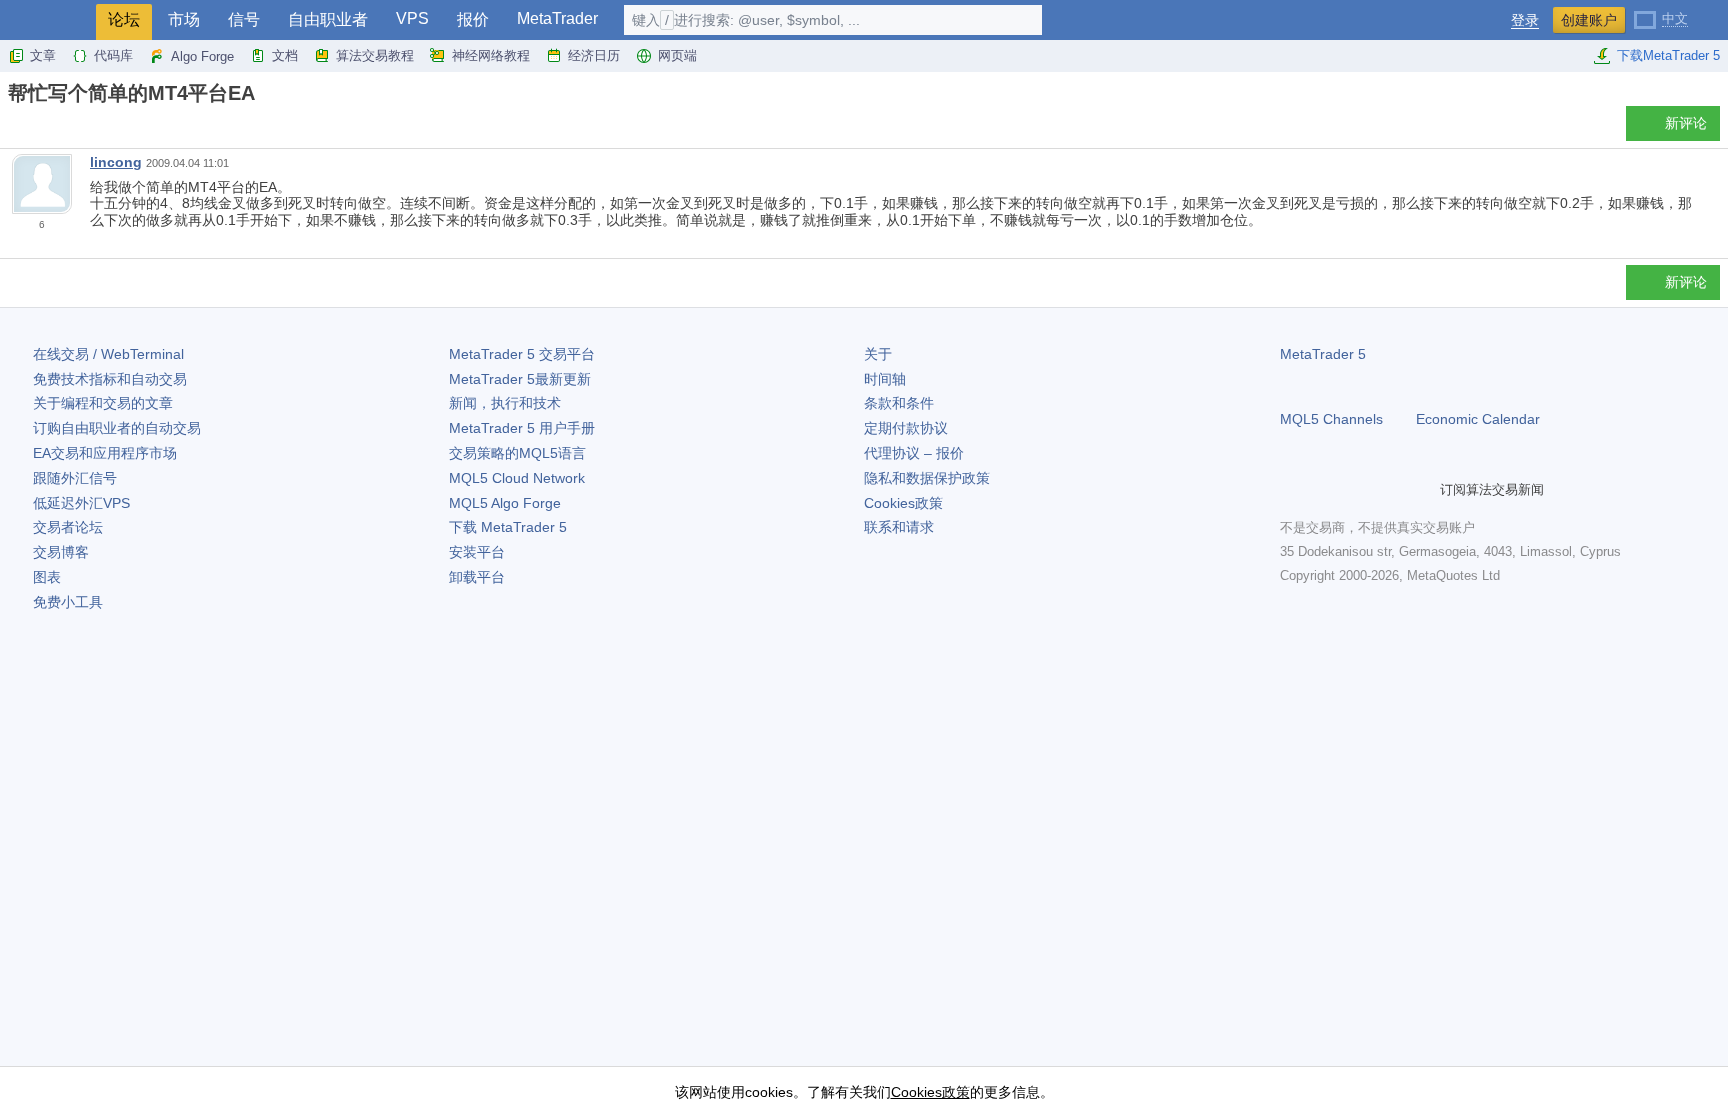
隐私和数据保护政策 (927, 478)
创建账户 (1589, 20)
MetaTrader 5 (1323, 354)
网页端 (677, 55)
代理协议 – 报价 (914, 453)
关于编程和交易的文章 (103, 403)
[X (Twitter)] (1356, 489)
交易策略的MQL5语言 (517, 453)
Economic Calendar (1478, 419)
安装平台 (477, 552)
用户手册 (522, 428)
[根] (14, 128)
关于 (878, 354)
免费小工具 (68, 602)
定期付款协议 (906, 428)
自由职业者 (328, 19)
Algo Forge (202, 56)
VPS (412, 18)
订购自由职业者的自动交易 (117, 428)
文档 (285, 55)
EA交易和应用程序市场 (105, 453)
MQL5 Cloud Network (517, 478)
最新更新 (520, 379)
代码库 (113, 55)
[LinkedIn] (1420, 489)
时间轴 (885, 379)
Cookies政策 (903, 503)
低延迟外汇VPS (81, 503)
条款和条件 (899, 403)
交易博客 (61, 552)
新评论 (1686, 123)
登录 (1525, 20)
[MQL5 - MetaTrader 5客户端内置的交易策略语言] (48, 20)
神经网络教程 (491, 55)
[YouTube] (1388, 489)
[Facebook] (1292, 489)
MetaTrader (557, 18)
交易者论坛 (68, 527)
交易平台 (522, 354)
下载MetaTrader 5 (1668, 55)
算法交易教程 (375, 55)
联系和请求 (899, 527)
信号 (244, 19)
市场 (184, 19)
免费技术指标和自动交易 (110, 379)
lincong (116, 162)
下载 (508, 527)
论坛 (124, 19)
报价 (473, 19)
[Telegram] (1324, 489)
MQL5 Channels (1331, 419)
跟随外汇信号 (75, 478)
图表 (47, 577)
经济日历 (594, 55)
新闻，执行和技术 (505, 403)
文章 (43, 55)
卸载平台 (477, 577)
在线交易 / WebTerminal (108, 354)
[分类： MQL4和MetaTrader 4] (38, 129)
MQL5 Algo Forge (505, 503)
